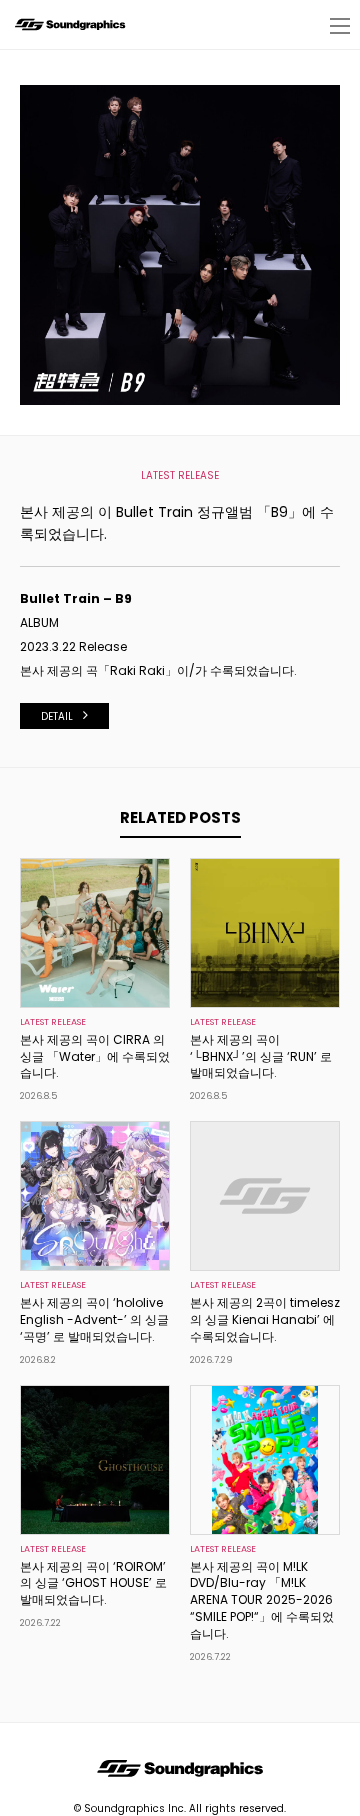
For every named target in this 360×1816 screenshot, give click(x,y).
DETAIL (57, 716)
